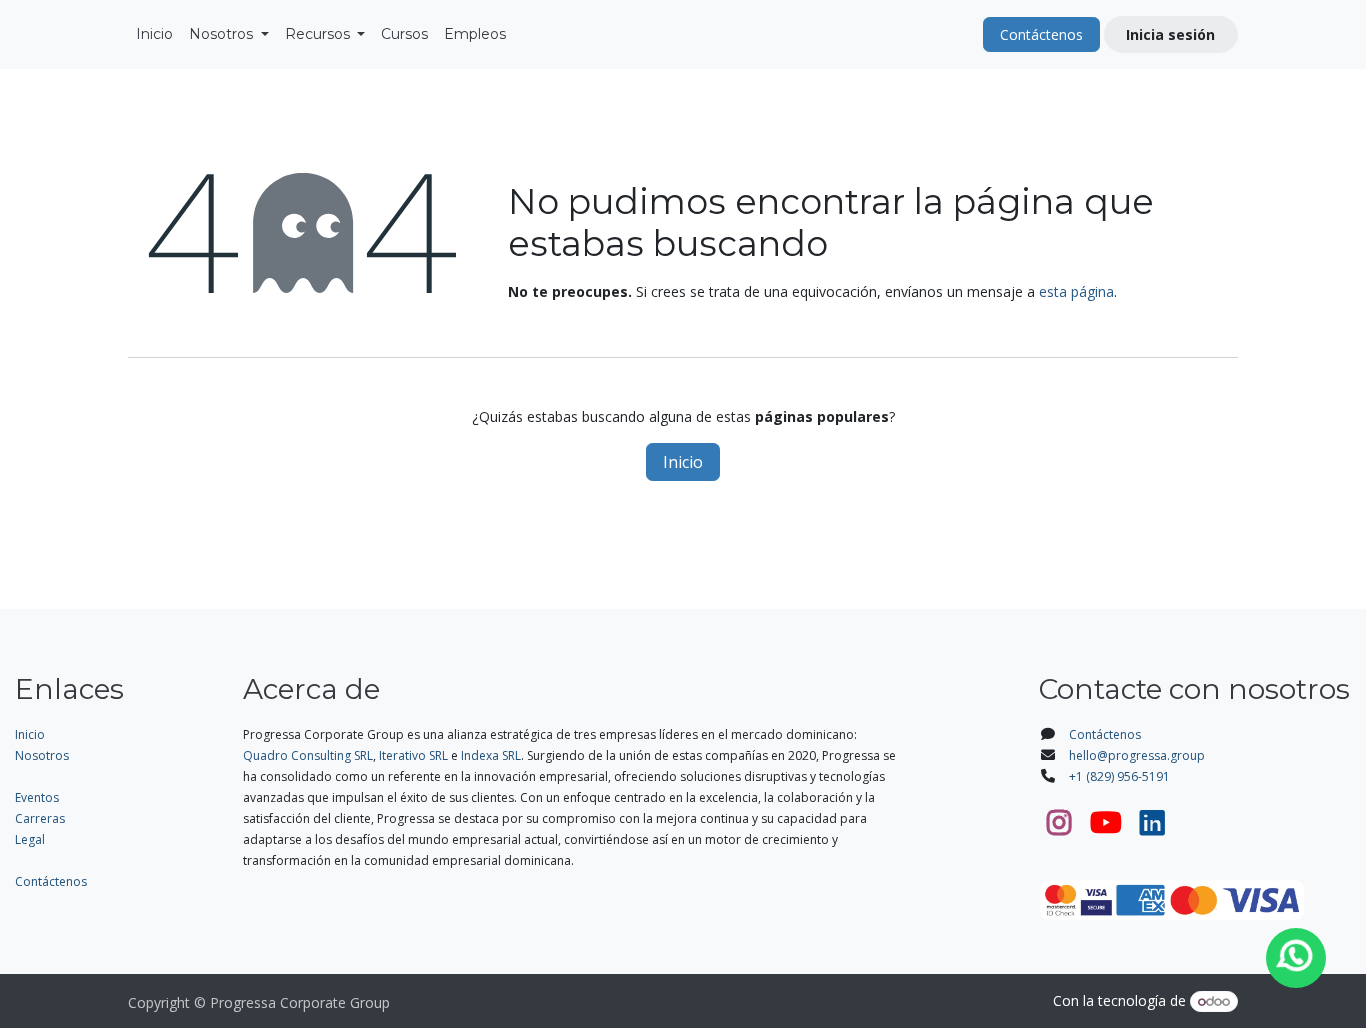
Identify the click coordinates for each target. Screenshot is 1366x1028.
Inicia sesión (1170, 34)
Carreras (40, 818)
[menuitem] (154, 34)
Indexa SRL (491, 755)
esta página (1076, 291)
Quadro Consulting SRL (308, 755)
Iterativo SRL (413, 755)
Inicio (683, 462)
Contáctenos (1041, 34)
